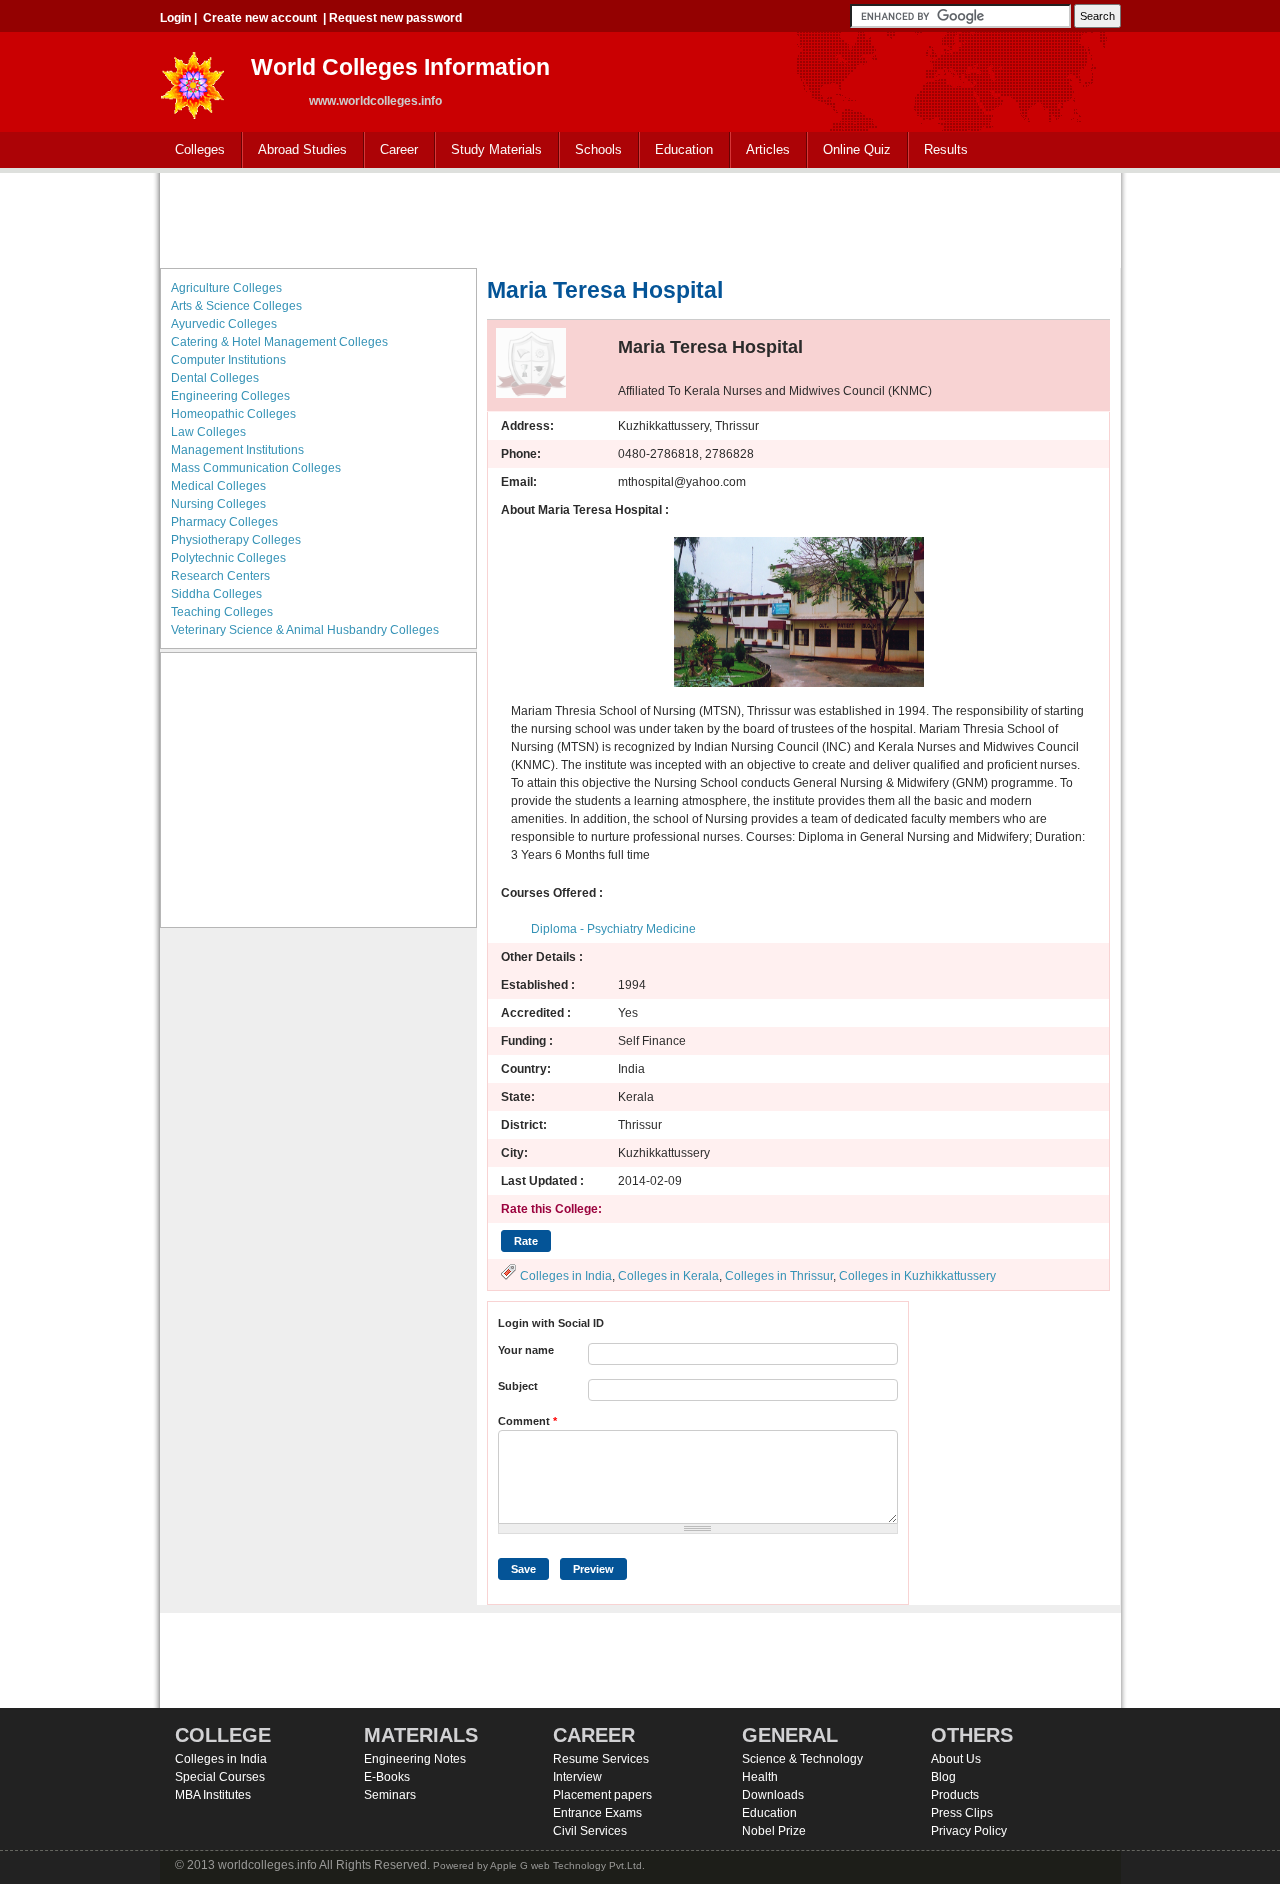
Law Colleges (208, 432)
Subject (518, 1386)
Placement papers (602, 1795)
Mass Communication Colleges (256, 468)
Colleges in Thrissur (779, 1276)
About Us (956, 1759)
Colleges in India (566, 1276)
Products (955, 1795)
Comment (527, 1421)
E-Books (387, 1777)
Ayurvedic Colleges (224, 324)
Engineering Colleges (230, 396)
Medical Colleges (218, 486)
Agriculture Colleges (226, 288)
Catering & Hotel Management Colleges (279, 342)
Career (391, 150)
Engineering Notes (415, 1759)
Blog (943, 1777)
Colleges (192, 150)
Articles (768, 149)
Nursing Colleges (218, 504)
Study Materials (489, 150)
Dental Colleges (215, 378)
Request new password (395, 18)
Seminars (390, 1795)
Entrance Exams (597, 1813)
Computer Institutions (228, 360)
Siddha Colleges (216, 594)
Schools (591, 150)
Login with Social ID (551, 1323)
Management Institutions (237, 450)
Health (760, 1777)
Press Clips (962, 1813)
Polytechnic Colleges (228, 558)
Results (946, 149)
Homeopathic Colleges (233, 414)
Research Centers (220, 576)
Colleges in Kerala (668, 1276)
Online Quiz (857, 149)
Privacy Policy (969, 1831)
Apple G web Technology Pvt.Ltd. (567, 1865)
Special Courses (220, 1777)
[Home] (193, 79)
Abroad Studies (295, 150)
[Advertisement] (640, 218)
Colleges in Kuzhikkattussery (917, 1276)
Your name (526, 1350)
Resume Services (601, 1759)
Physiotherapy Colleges (236, 540)
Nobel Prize (774, 1831)
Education (676, 150)
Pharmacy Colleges (224, 522)
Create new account (260, 18)
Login (175, 18)
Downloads (773, 1795)
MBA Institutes (213, 1795)
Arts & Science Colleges (236, 306)
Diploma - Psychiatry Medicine (613, 929)
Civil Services (590, 1831)
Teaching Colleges (222, 612)
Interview (577, 1777)
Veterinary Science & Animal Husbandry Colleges (305, 630)
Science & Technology (802, 1759)
